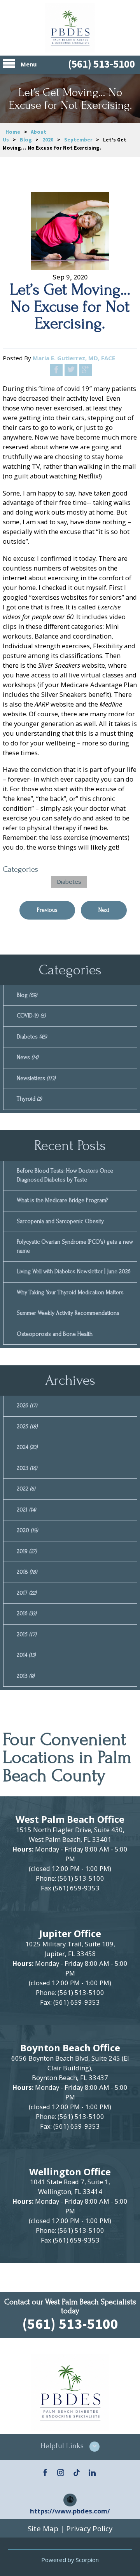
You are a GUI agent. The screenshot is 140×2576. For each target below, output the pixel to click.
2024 (27, 1447)
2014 (26, 1655)
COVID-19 (31, 1016)
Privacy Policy (89, 2528)
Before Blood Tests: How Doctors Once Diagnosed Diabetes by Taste (65, 1175)
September (78, 140)
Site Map (43, 2528)
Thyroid (29, 1099)
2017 (26, 1593)
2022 (26, 1489)
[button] (70, 2447)
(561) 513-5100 (101, 64)
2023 (27, 1468)
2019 (27, 1551)
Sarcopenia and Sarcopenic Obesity (60, 1221)
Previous (47, 910)
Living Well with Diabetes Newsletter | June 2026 (74, 1271)
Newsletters (36, 1078)
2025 (27, 1427)
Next (104, 910)
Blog (26, 140)
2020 (48, 140)
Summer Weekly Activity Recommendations (68, 1313)
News (27, 1057)
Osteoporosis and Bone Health (55, 1334)
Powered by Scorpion (70, 2560)
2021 (26, 1510)
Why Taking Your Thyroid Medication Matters (70, 1292)
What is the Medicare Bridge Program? (62, 1200)
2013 (25, 1676)
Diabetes (69, 881)
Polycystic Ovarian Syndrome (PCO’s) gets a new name (75, 1246)
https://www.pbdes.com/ (70, 2511)
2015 (26, 1634)
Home (13, 132)
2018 (27, 1572)
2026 (27, 1406)
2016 (26, 1613)
